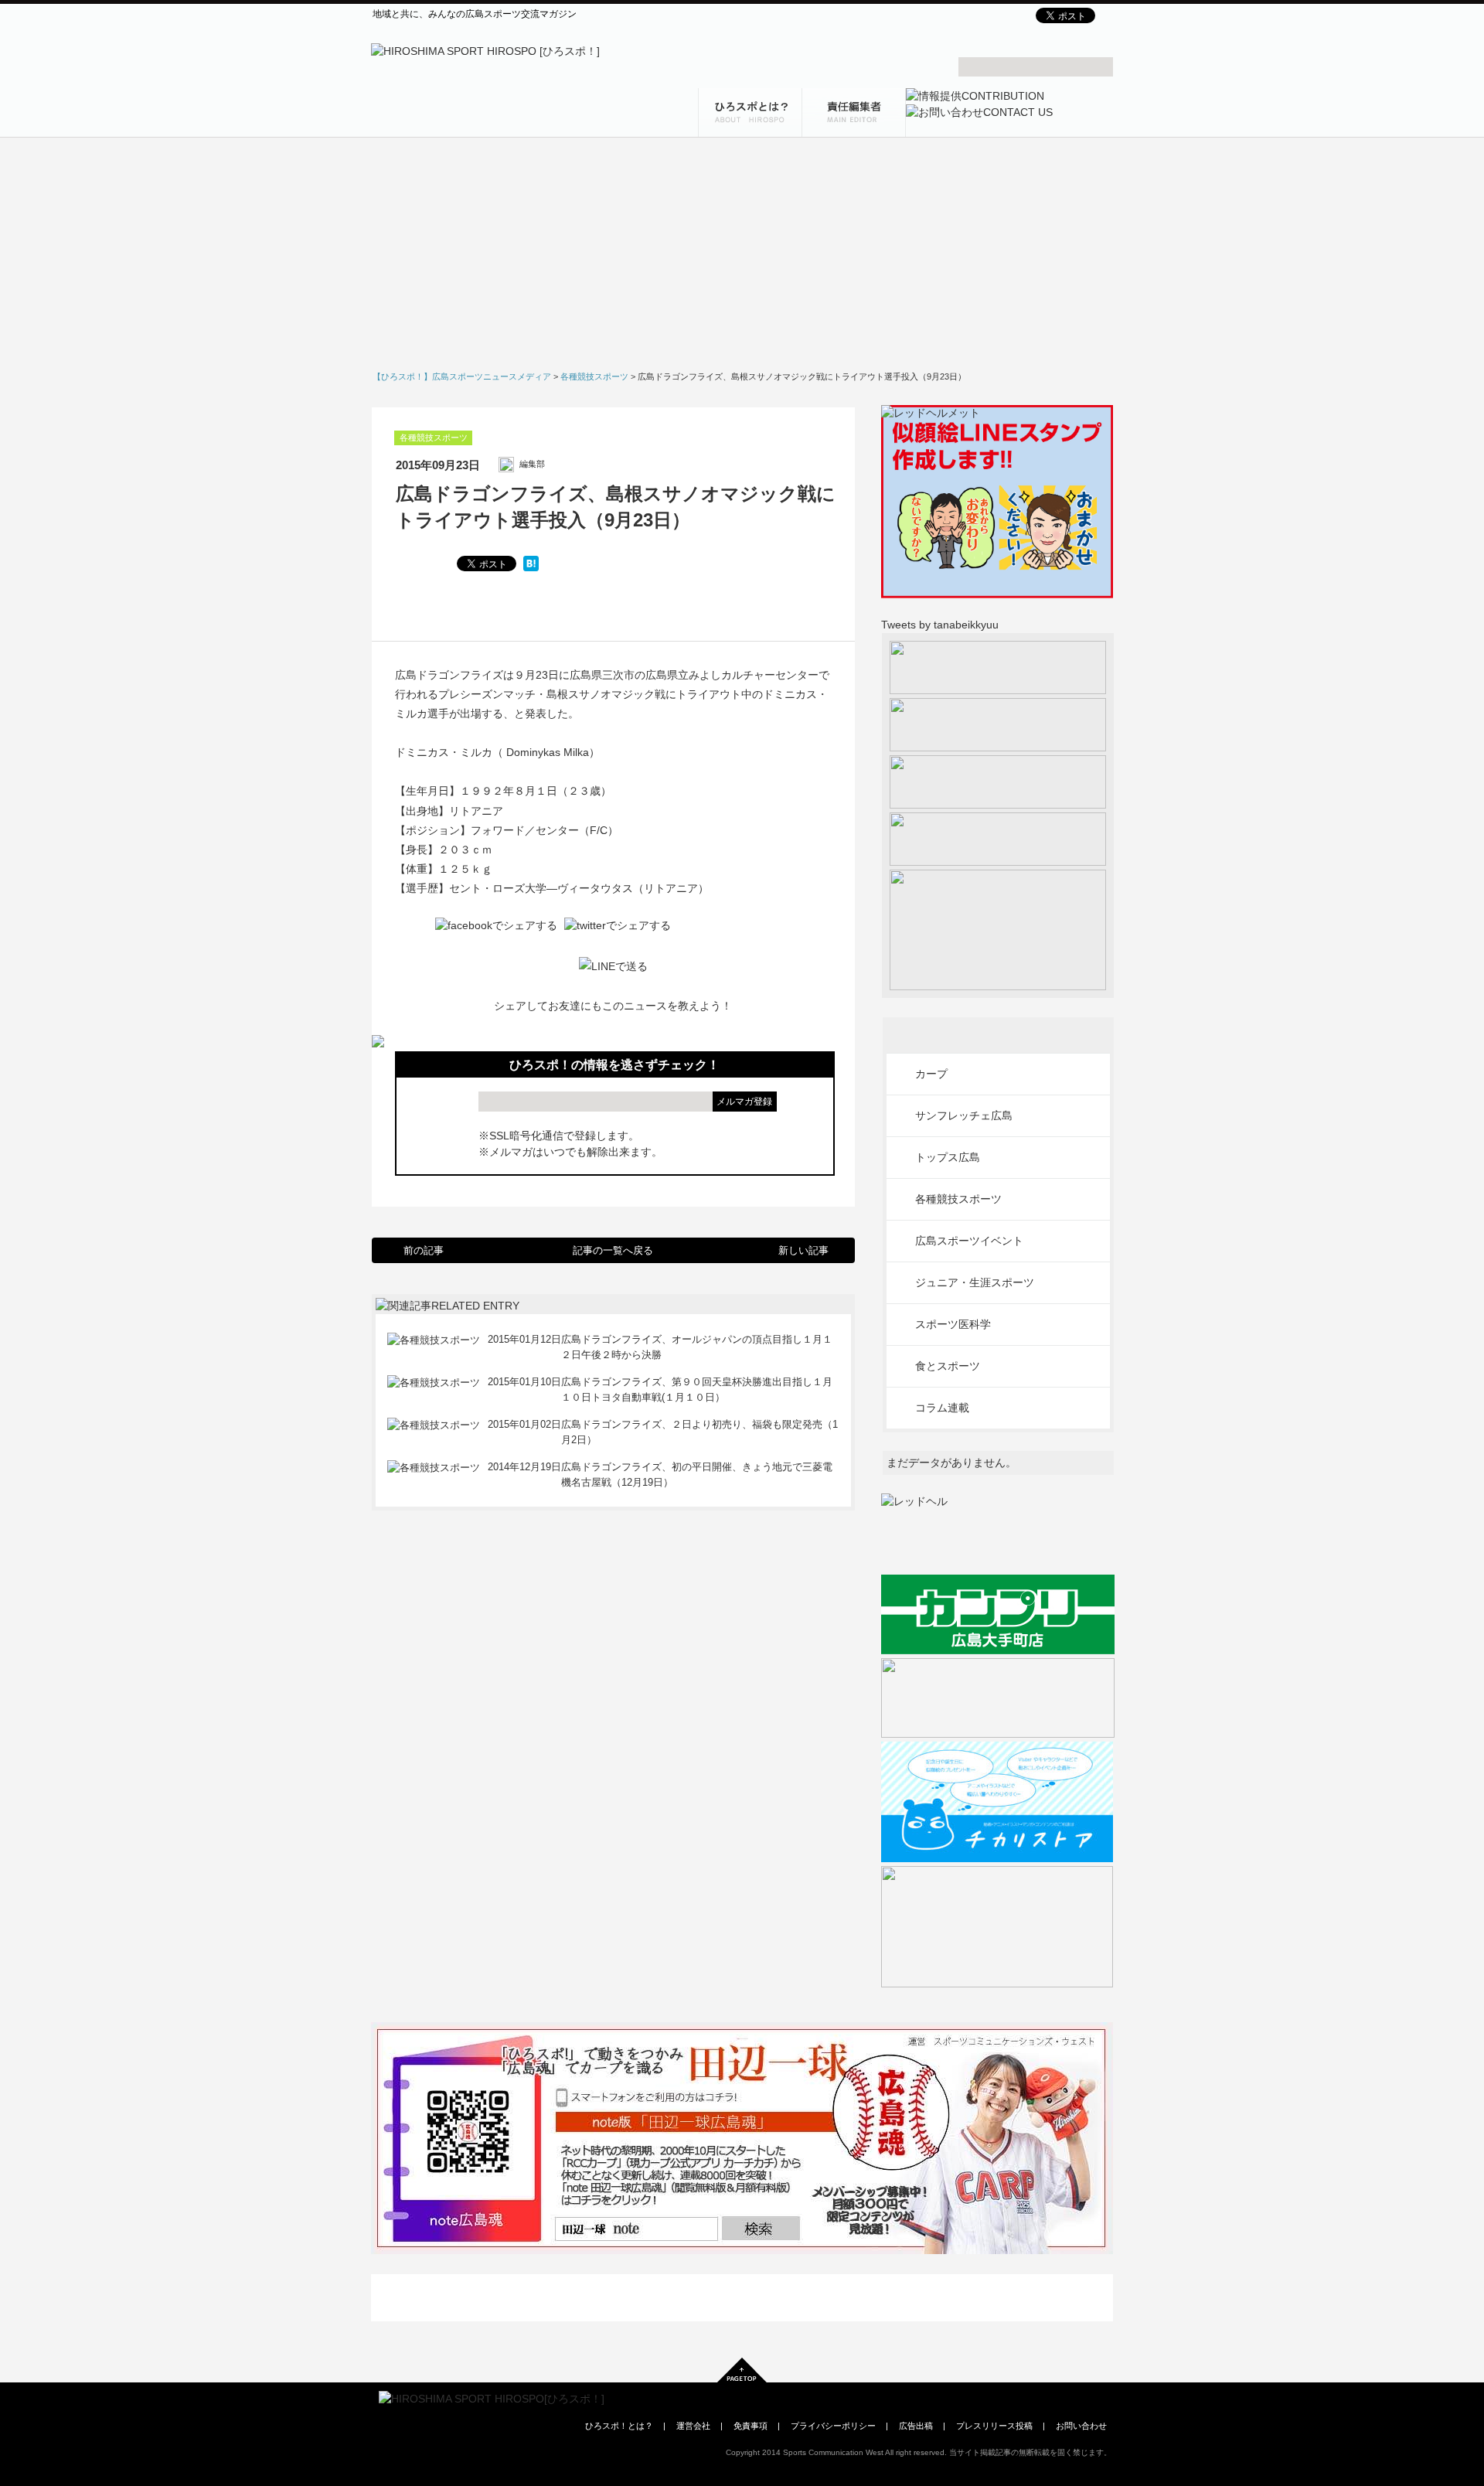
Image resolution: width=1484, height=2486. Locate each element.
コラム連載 (942, 1408)
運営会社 (693, 2426)
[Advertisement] (742, 259)
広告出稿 (916, 2426)
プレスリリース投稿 (994, 2426)
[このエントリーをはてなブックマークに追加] (531, 564)
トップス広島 (948, 1157)
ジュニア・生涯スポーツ (975, 1282)
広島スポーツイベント (969, 1241)
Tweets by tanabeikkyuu (940, 625)
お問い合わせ (1081, 2426)
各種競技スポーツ (434, 438)
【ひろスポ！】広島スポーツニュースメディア (462, 376)
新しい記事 (803, 1250)
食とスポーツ (948, 1366)
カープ (931, 1074)
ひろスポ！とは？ (619, 2426)
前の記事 (424, 1250)
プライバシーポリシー (833, 2426)
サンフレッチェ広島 (964, 1115)
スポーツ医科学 (953, 1324)
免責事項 (751, 2426)
